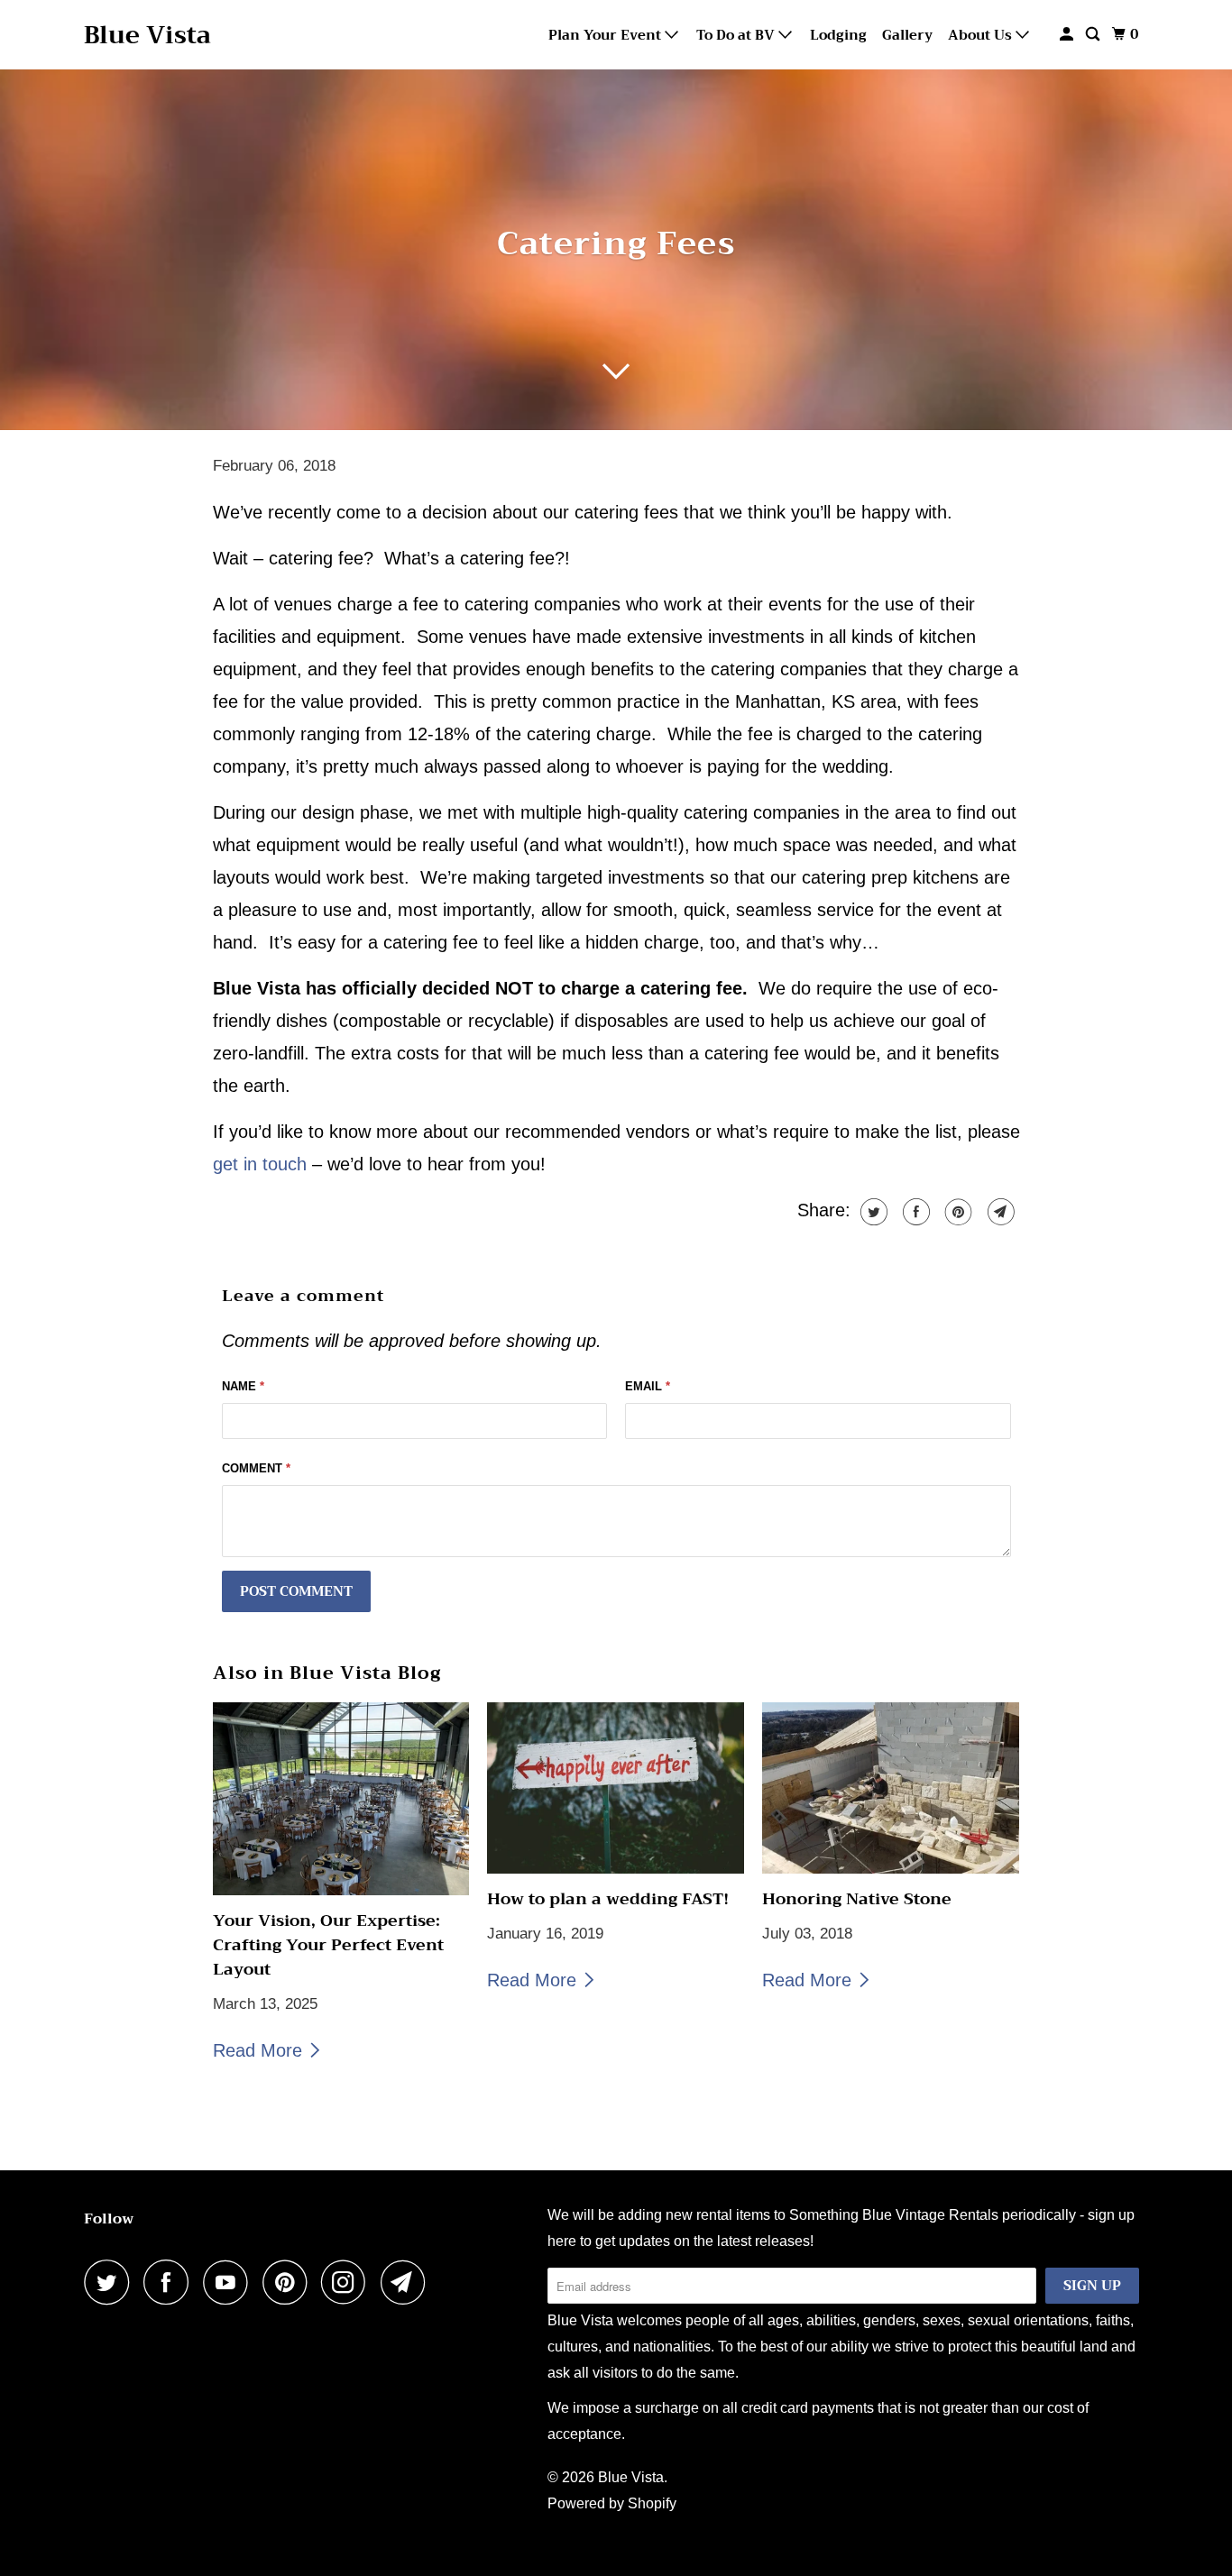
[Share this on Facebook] (914, 1212)
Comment (256, 1468)
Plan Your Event (607, 35)
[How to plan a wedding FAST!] (616, 1788)
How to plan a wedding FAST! (608, 1899)
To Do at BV (737, 35)
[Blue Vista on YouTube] (230, 2282)
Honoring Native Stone (857, 1899)
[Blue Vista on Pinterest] (289, 2282)
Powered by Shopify (612, 2503)
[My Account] (1068, 35)
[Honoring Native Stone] (891, 1788)
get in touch (260, 1164)
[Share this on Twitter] (872, 1212)
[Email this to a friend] (999, 1212)
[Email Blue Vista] (408, 2282)
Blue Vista (147, 35)
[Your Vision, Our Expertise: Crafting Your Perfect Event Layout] (341, 1799)
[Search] (1094, 35)
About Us (982, 35)
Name (243, 1386)
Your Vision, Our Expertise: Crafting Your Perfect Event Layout (328, 1945)
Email (648, 1386)
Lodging (838, 35)
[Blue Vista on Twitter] (111, 2282)
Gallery (907, 35)
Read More (260, 2050)
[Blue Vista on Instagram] (348, 2282)
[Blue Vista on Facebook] (170, 2282)
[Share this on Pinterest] (956, 1212)
